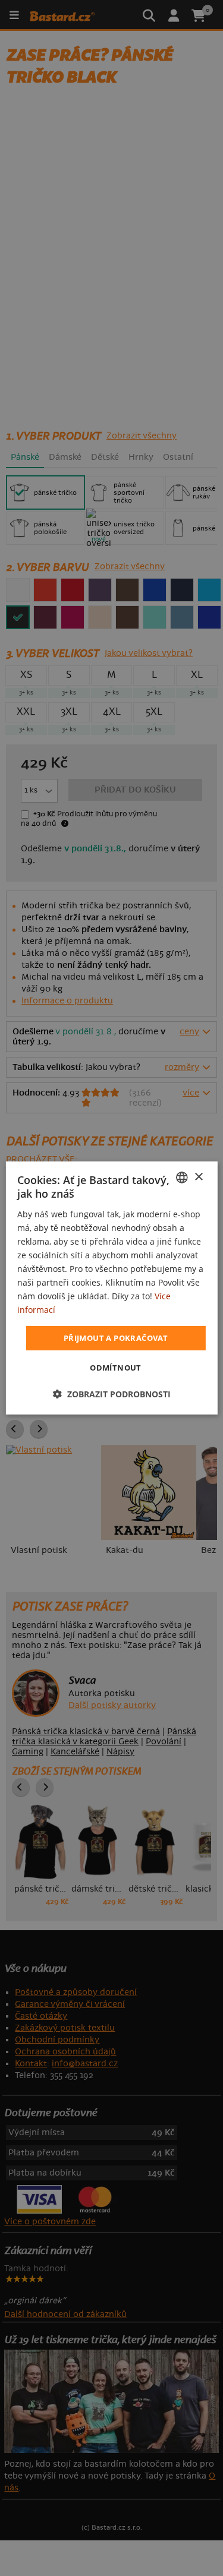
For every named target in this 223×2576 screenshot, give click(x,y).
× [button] (198, 1177)
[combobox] (182, 1177)
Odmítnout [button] (116, 1368)
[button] (112, 1394)
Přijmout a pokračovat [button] (116, 1337)
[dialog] (111, 1288)
